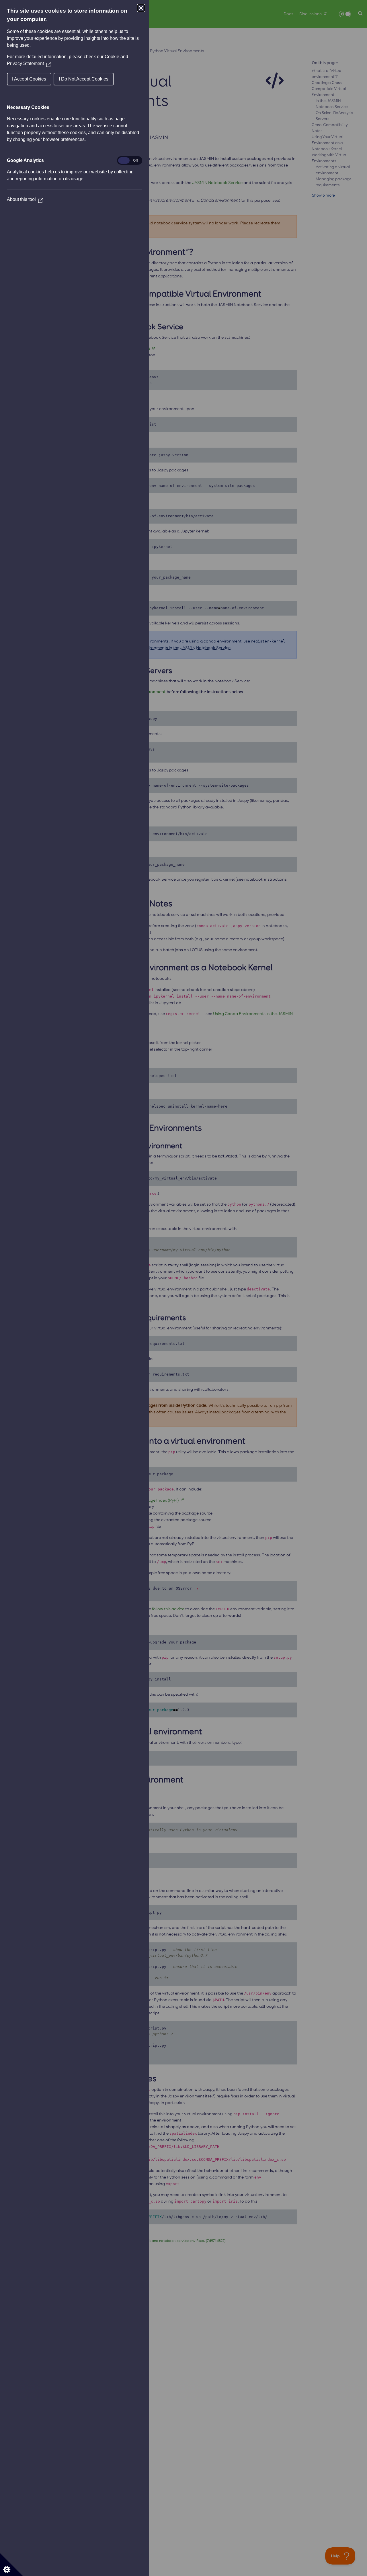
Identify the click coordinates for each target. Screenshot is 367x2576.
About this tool (25, 199)
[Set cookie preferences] (11, 2565)
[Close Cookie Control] (141, 8)
